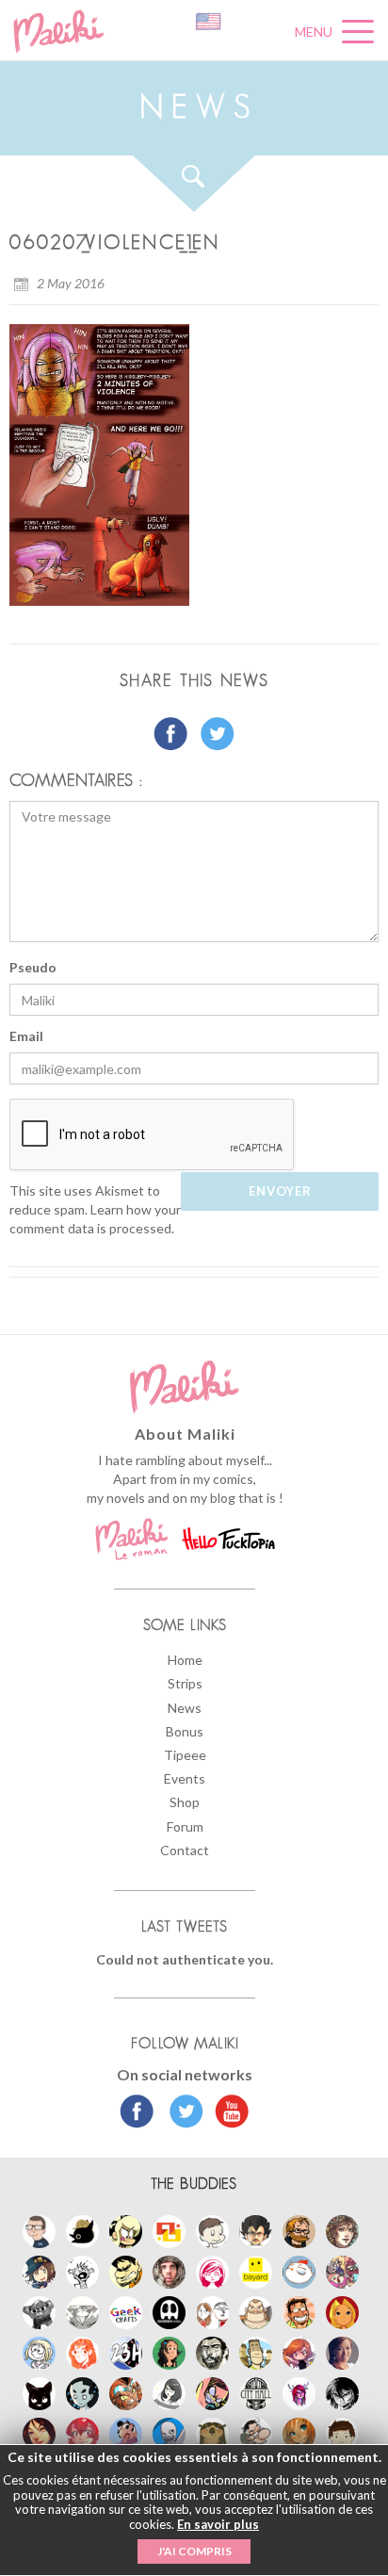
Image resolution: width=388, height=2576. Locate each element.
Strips (185, 1683)
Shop (185, 1802)
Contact (185, 1850)
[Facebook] (137, 2113)
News (185, 1708)
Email (26, 1036)
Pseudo (33, 967)
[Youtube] (227, 2113)
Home (185, 1660)
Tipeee (185, 1755)
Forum (185, 1826)
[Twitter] (181, 2113)
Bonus (185, 1731)
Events (185, 1778)
